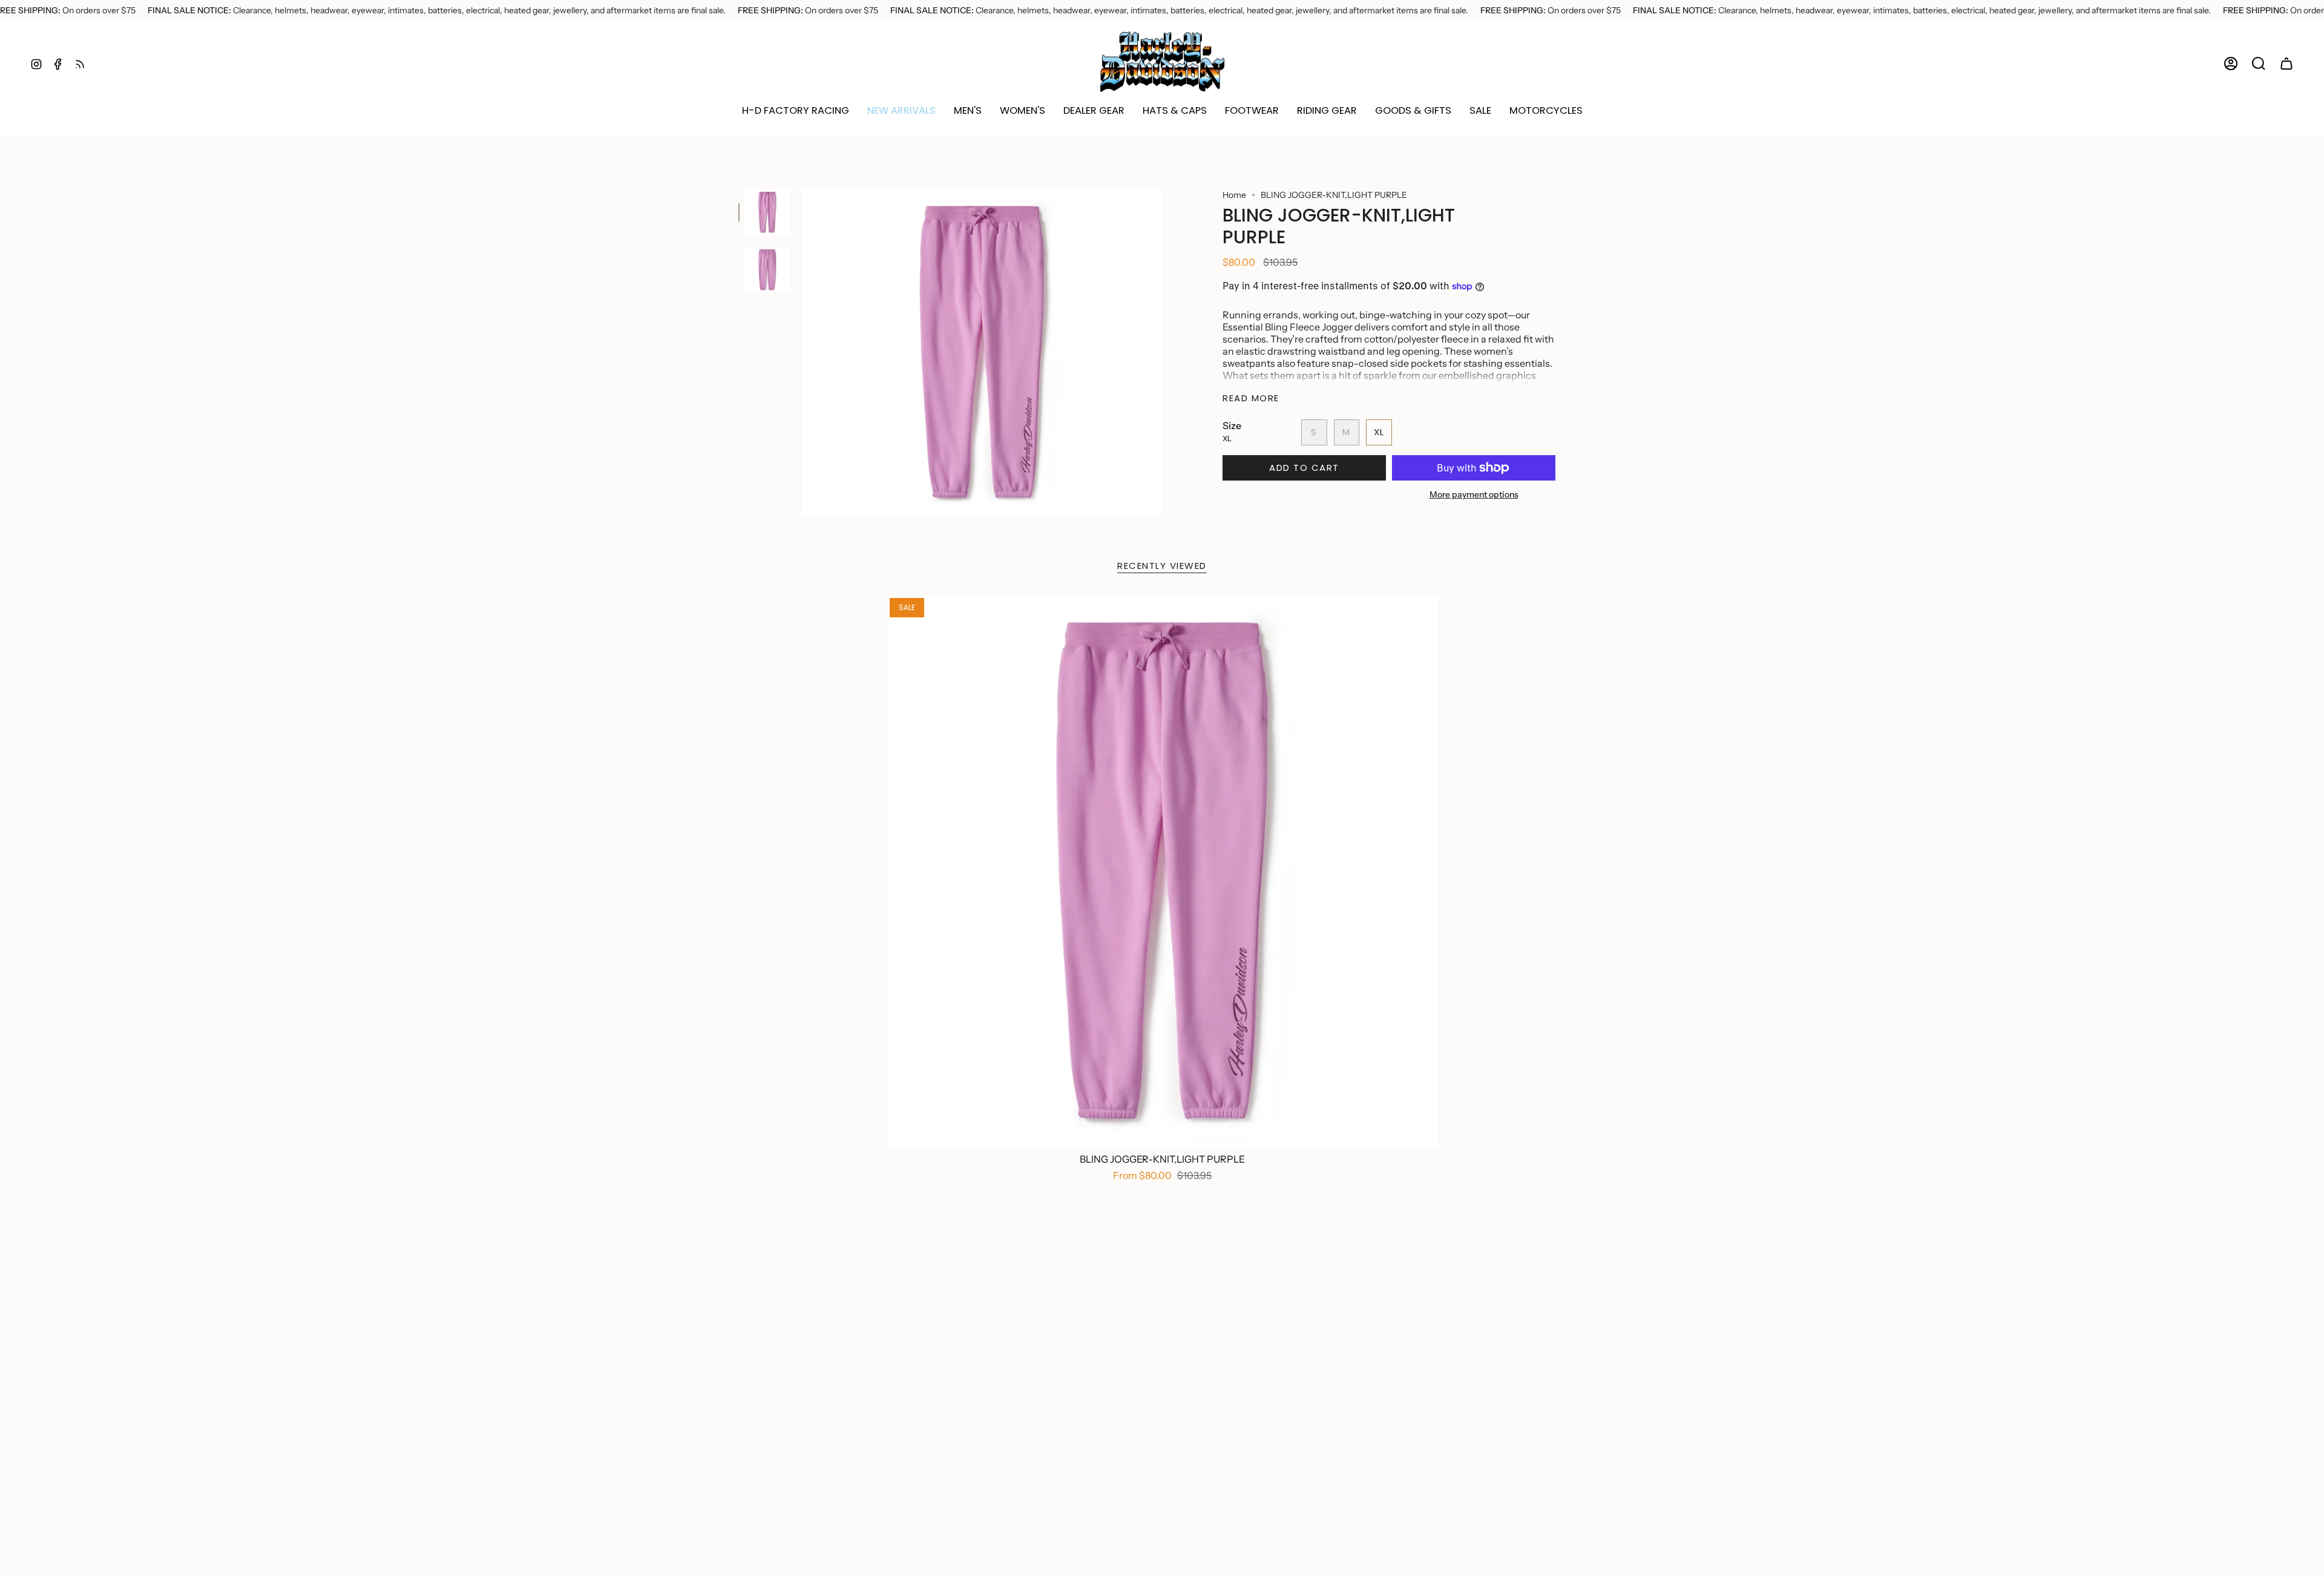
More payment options (1474, 494)
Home (1234, 195)
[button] (901, 111)
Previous (802, 352)
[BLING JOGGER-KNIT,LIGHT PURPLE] (1162, 871)
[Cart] (2286, 64)
